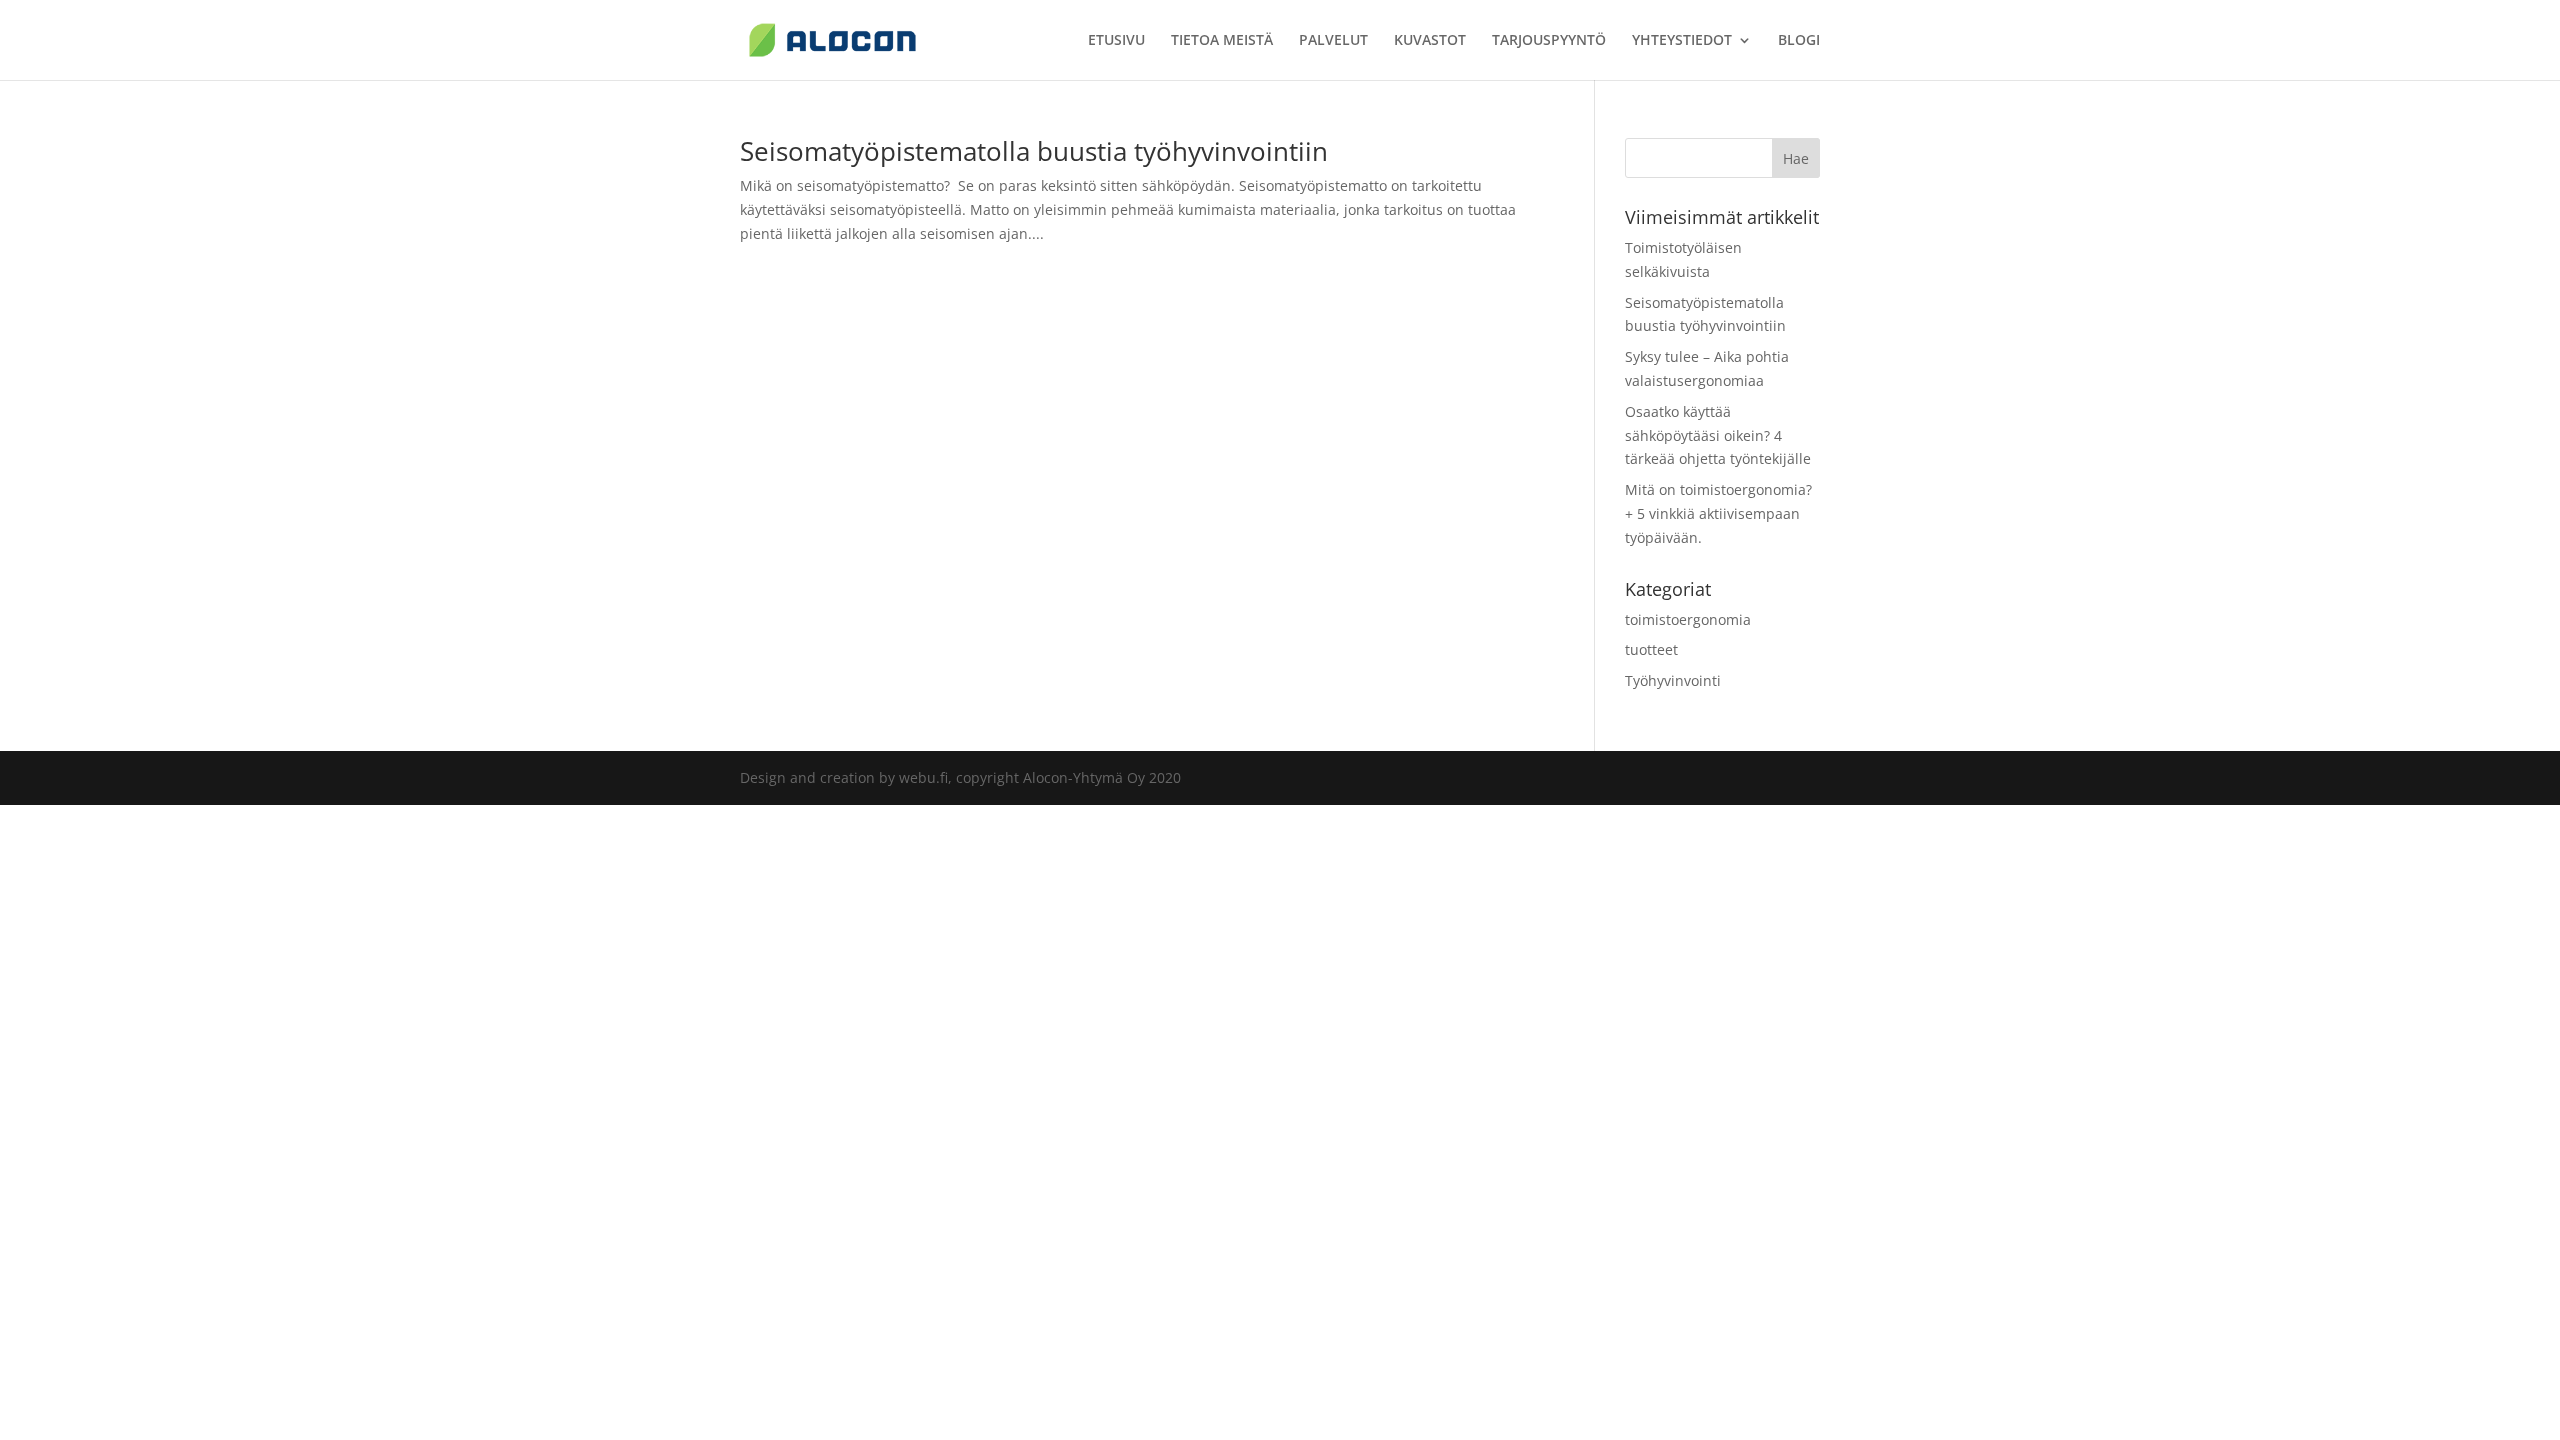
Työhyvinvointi (1673, 680)
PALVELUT (1333, 41)
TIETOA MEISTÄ (1222, 41)
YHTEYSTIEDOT (1682, 41)
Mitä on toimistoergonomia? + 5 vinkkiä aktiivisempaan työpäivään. (1718, 513)
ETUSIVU (1116, 41)
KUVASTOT (1430, 41)
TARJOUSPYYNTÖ (1549, 41)
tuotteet (1651, 649)
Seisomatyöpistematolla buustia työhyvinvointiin (1034, 151)
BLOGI (1799, 41)
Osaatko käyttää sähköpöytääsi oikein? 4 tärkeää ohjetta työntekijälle (1718, 435)
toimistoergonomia (1688, 619)
